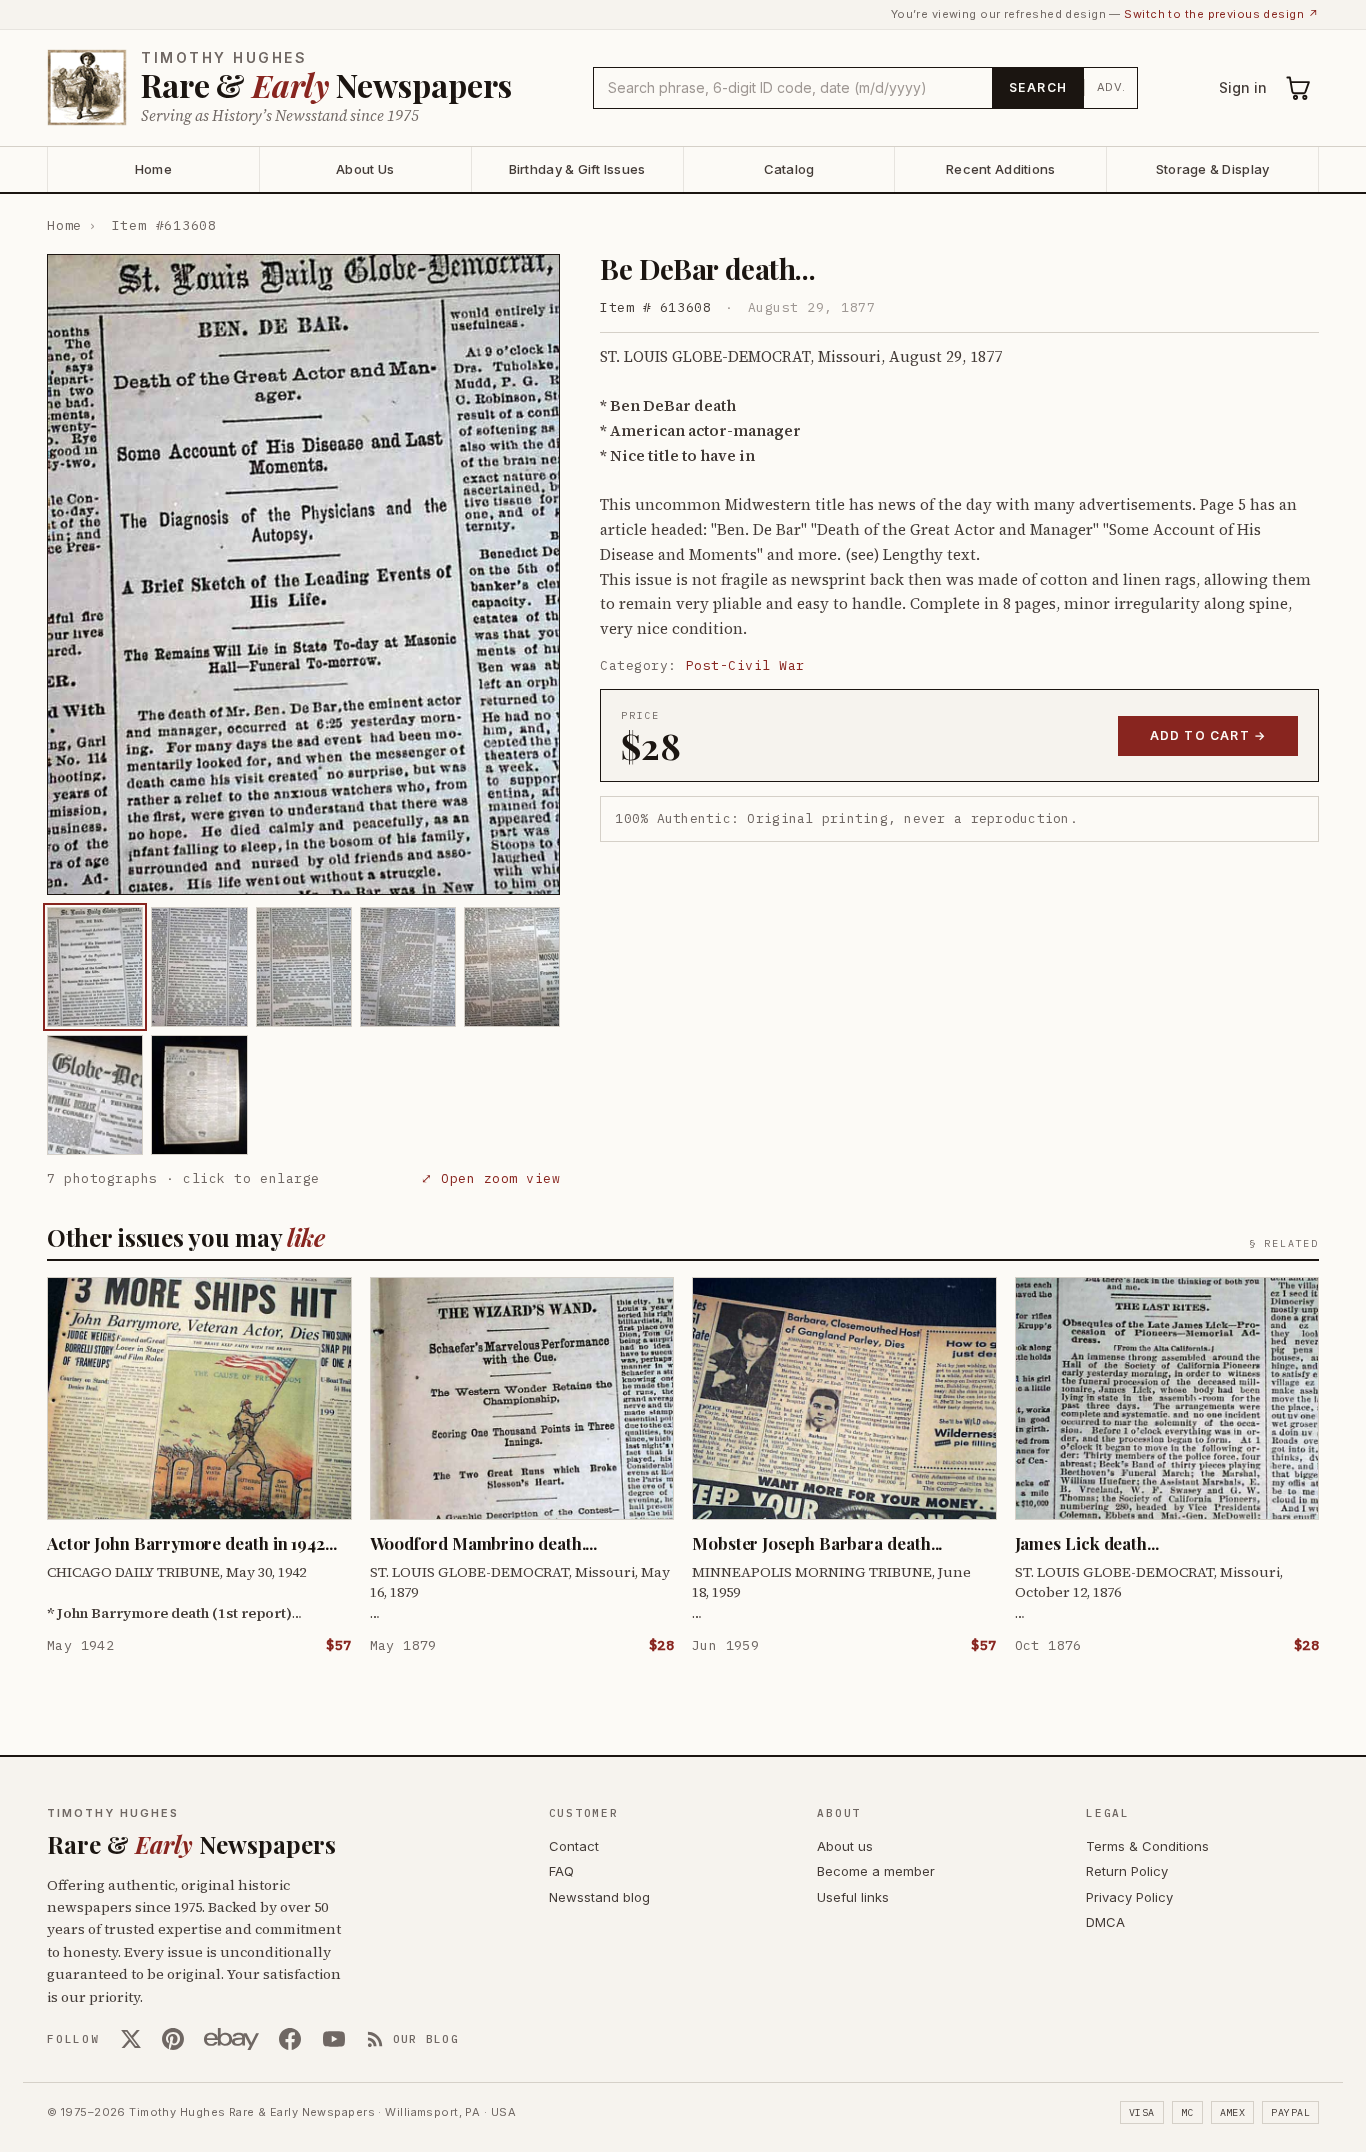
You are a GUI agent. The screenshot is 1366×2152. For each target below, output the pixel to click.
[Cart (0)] (1299, 88)
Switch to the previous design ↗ (1221, 14)
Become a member (876, 1871)
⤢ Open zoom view (490, 1178)
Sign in (1243, 87)
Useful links (853, 1897)
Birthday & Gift (577, 169)
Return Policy (1127, 1871)
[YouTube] (334, 2039)
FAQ (561, 1871)
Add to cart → (1208, 735)
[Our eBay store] (231, 2039)
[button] (303, 574)
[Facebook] (290, 2039)
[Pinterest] (173, 2039)
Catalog (789, 169)
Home (153, 169)
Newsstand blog (599, 1897)
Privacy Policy (1129, 1897)
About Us (365, 169)
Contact (574, 1846)
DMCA (1105, 1922)
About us (845, 1846)
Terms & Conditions (1147, 1846)
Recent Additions (1000, 169)
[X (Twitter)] (131, 2039)
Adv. (1111, 87)
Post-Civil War (745, 665)
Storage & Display (1212, 169)
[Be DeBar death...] (95, 967)
